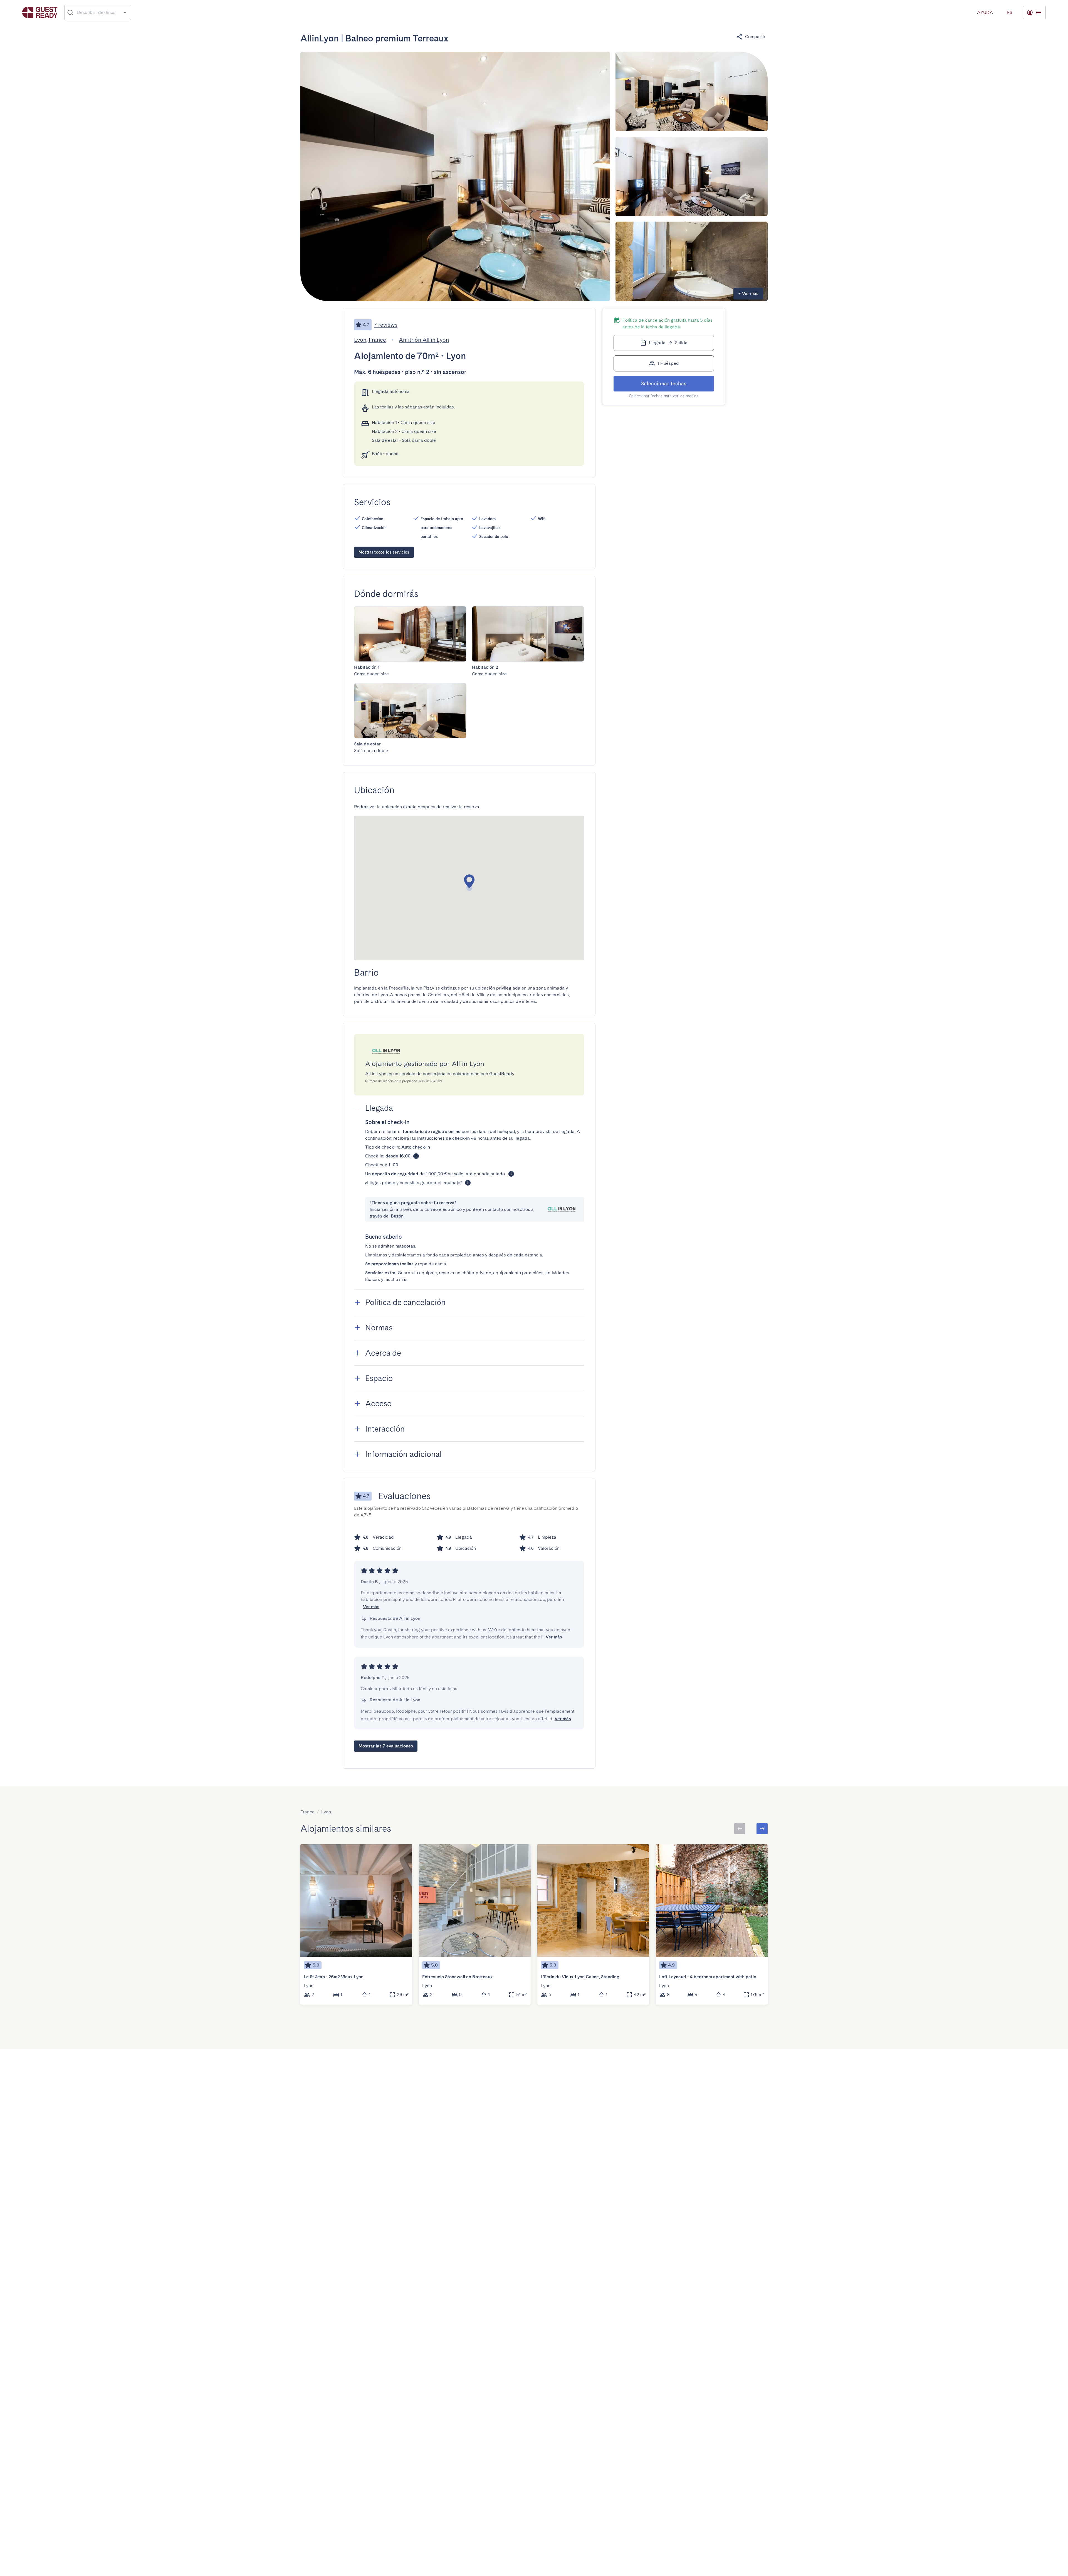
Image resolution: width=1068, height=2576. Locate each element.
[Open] (125, 12)
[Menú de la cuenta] (1034, 13)
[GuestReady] (40, 12)
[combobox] (98, 13)
